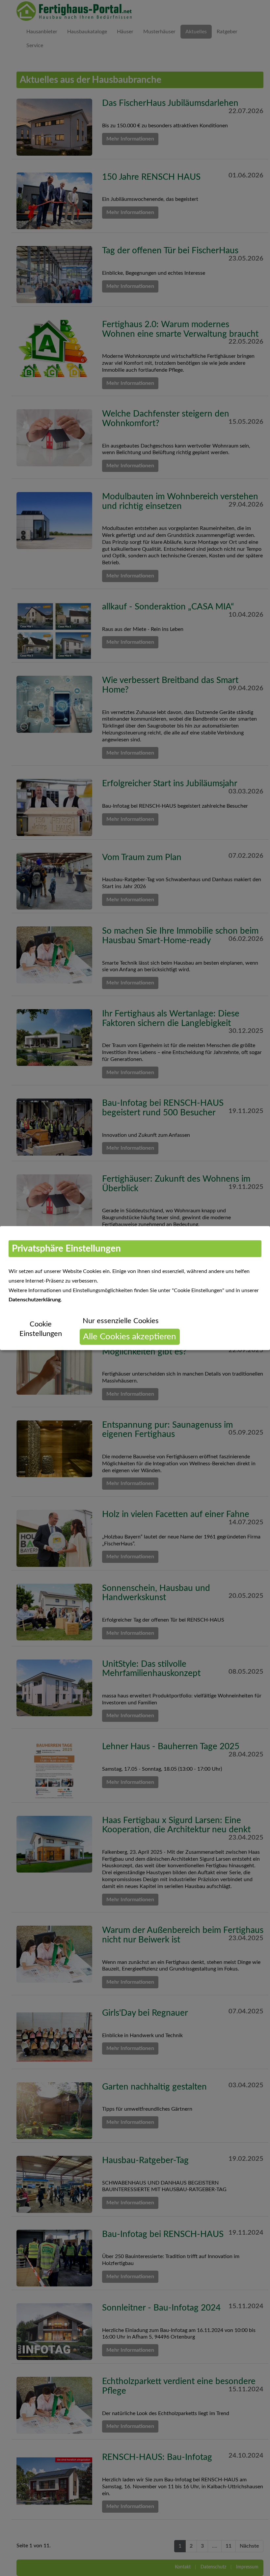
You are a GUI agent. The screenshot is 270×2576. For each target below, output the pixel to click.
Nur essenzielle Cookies (121, 1321)
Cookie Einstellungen (41, 1329)
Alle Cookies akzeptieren (130, 1337)
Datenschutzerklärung (35, 1300)
